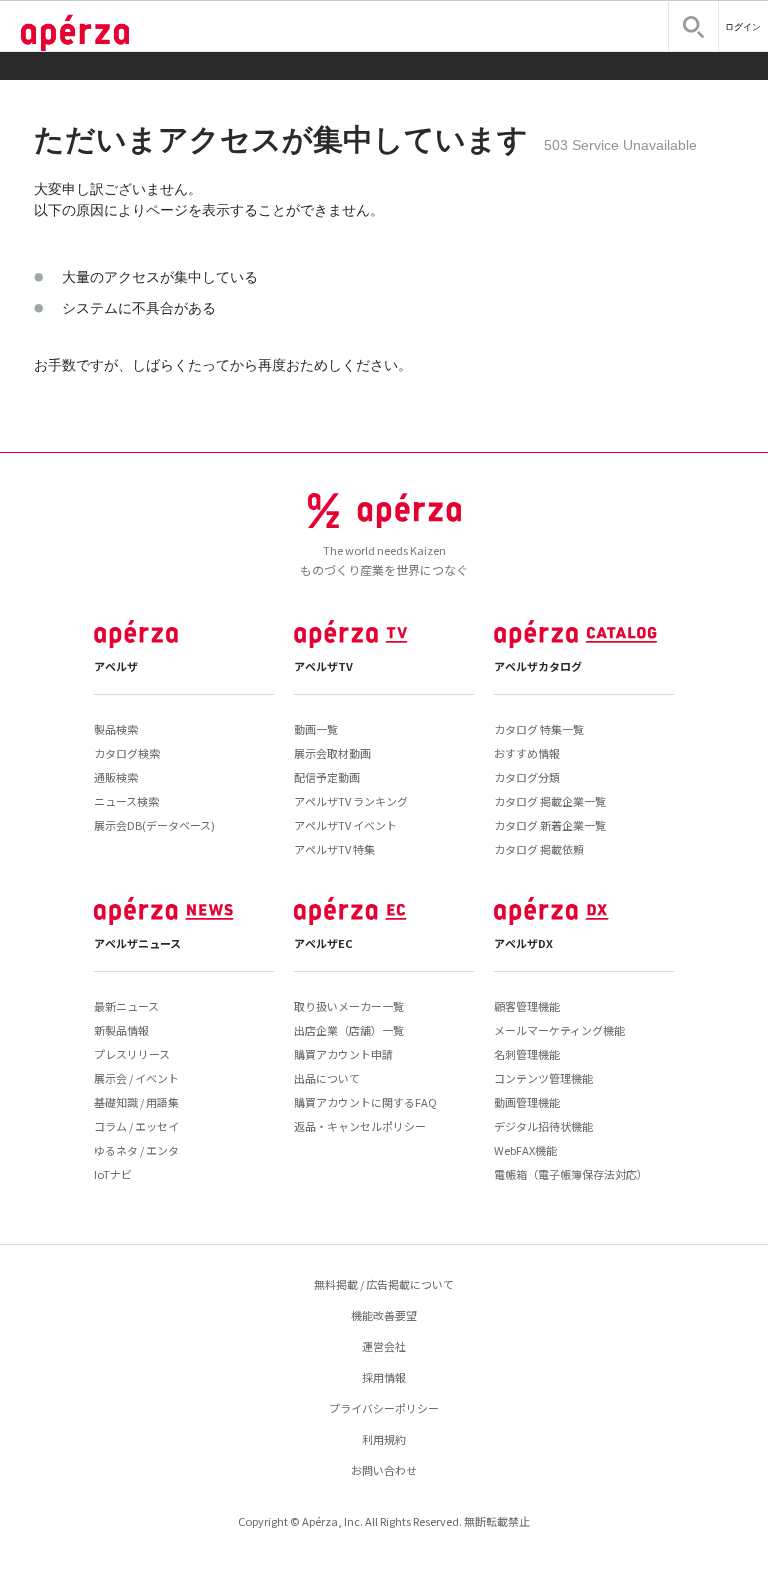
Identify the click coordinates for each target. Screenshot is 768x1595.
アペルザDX (523, 943)
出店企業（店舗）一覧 (349, 1030)
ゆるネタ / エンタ (136, 1150)
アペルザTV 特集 (334, 849)
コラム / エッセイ (136, 1126)
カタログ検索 (127, 753)
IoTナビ (113, 1174)
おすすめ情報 (527, 753)
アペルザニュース (137, 943)
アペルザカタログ (538, 666)
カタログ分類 (527, 777)
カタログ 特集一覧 (539, 729)
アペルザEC (323, 943)
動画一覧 (316, 729)
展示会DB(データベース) (154, 825)
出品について (327, 1078)
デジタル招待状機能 (543, 1126)
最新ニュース (126, 1006)
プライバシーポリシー (384, 1408)
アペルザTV (323, 666)
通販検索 (116, 777)
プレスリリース (132, 1054)
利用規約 (384, 1439)
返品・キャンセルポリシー (360, 1126)
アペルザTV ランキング (351, 801)
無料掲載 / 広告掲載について (384, 1284)
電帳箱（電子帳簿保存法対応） (571, 1174)
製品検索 (116, 729)
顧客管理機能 (527, 1006)
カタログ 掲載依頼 (539, 849)
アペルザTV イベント (345, 825)
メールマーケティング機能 (559, 1030)
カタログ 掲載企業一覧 (550, 801)
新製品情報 (121, 1030)
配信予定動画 (327, 777)
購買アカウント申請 (343, 1054)
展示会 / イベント (136, 1078)
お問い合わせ (384, 1470)
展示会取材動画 (332, 753)
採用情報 (384, 1377)
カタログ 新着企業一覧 (550, 825)
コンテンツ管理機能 (543, 1078)
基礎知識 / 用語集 (136, 1102)
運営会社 (384, 1346)
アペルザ (116, 666)
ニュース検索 (126, 801)
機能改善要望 (384, 1315)
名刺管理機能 (527, 1054)
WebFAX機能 (525, 1150)
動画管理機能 (527, 1102)
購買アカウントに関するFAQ (365, 1102)
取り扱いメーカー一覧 (349, 1006)
